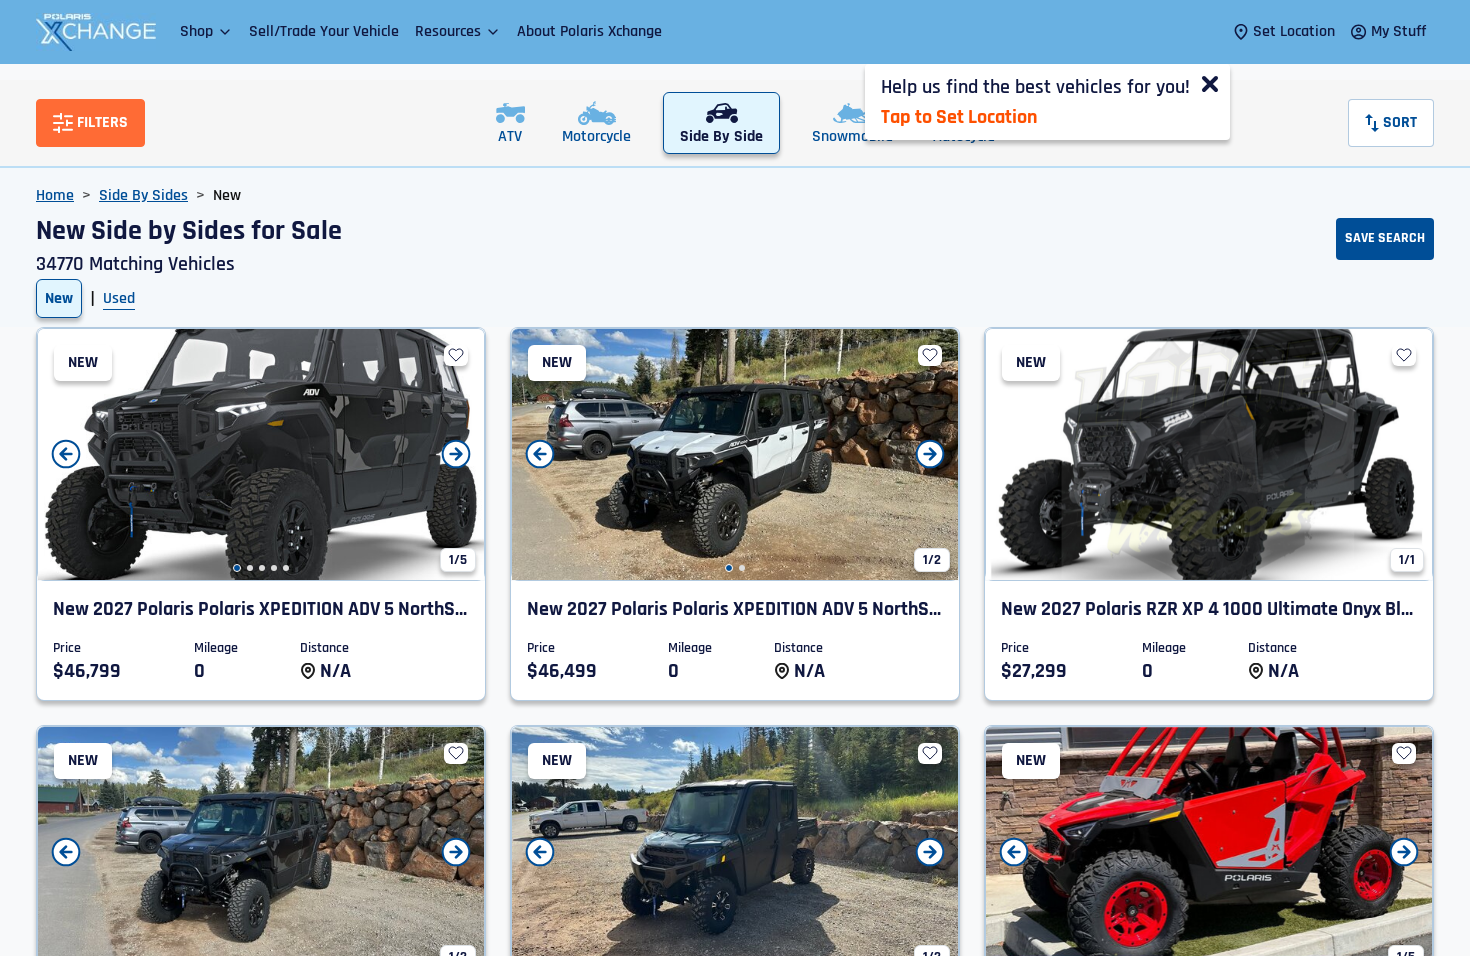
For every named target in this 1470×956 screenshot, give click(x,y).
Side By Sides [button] (143, 195)
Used (119, 298)
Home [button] (55, 195)
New (59, 298)
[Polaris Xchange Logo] (96, 32)
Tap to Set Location (959, 117)
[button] (206, 31)
